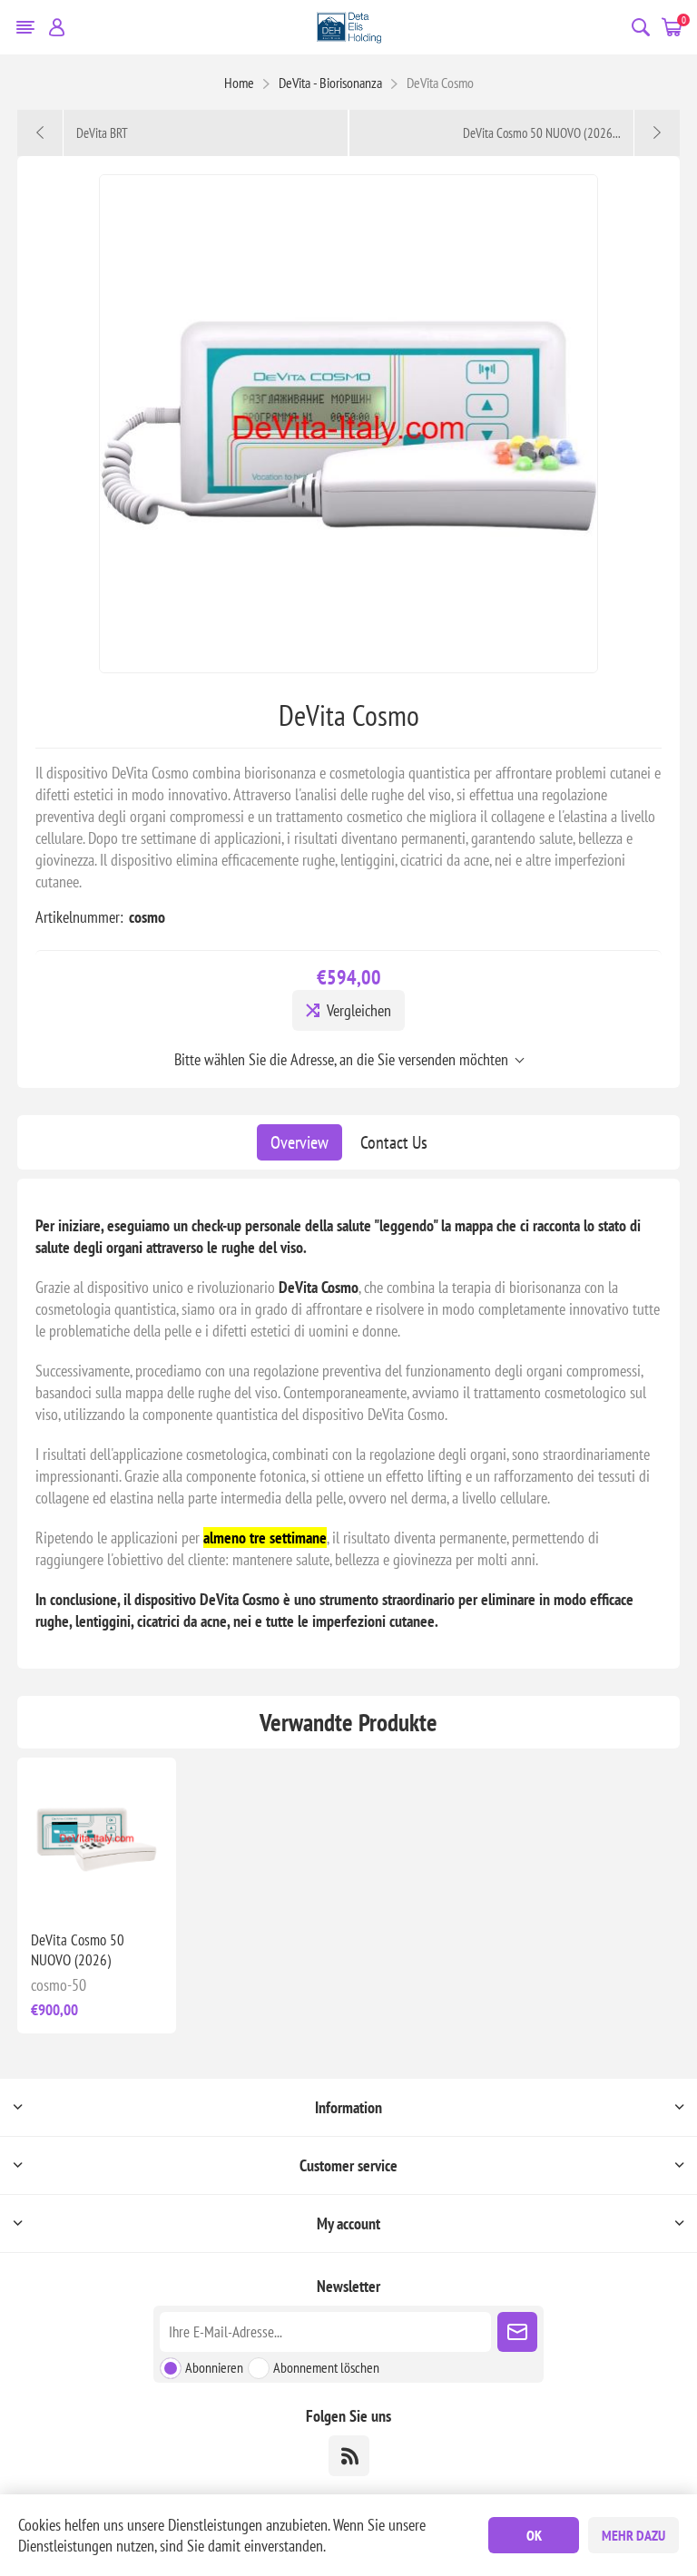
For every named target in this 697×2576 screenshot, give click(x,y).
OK (534, 2535)
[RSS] (349, 2456)
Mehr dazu (633, 2535)
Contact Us (394, 1142)
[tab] (299, 1142)
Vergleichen (359, 1010)
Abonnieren (214, 2367)
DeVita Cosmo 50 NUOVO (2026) (78, 1950)
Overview (299, 1142)
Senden (517, 2332)
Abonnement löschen (326, 2367)
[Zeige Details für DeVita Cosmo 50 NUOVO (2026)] (97, 1837)
